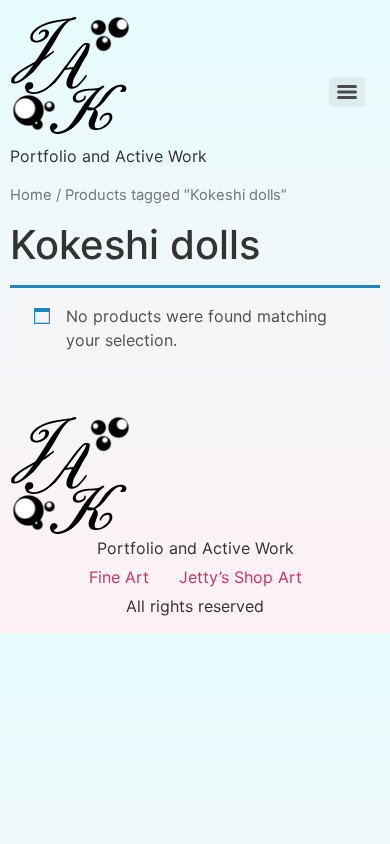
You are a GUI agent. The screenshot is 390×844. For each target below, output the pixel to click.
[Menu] (347, 92)
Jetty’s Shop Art (240, 577)
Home (31, 195)
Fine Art (119, 577)
